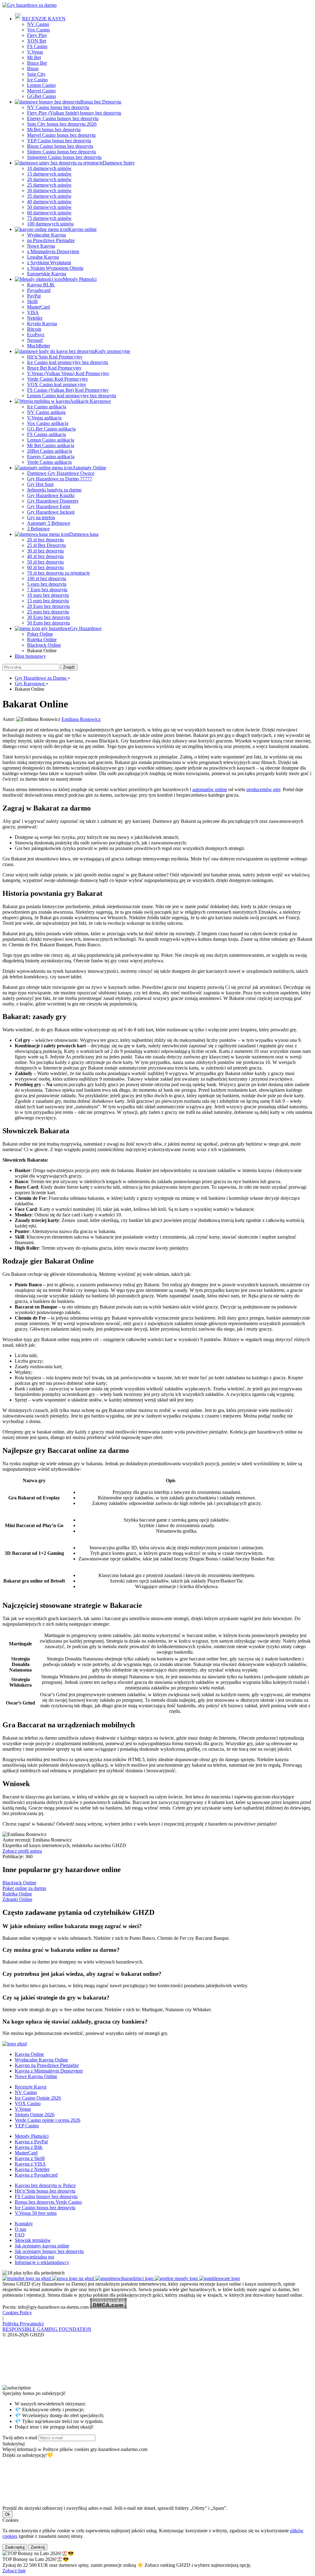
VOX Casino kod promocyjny (57, 384)
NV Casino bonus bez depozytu (58, 107)
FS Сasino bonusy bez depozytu (46, 2196)
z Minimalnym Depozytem (53, 251)
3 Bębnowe (38, 529)
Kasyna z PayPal (31, 2142)
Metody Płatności (80, 279)
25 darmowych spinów (49, 185)
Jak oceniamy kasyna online (42, 2246)
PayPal (34, 296)
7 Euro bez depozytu (47, 590)
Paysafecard (39, 290)
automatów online (210, 789)
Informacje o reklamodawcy (42, 2262)
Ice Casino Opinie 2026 (38, 2098)
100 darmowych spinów (51, 224)
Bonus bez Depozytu (101, 102)
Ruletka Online (42, 639)
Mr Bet (34, 57)
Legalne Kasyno (43, 257)
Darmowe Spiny (119, 163)
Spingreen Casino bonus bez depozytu (64, 157)
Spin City (36, 74)
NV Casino (38, 24)
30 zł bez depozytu (45, 551)
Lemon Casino (41, 85)
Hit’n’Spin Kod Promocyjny (55, 357)
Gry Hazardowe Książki (51, 495)
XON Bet (37, 41)
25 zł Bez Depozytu (46, 545)
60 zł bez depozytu (45, 567)
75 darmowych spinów (49, 218)
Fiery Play (37, 35)
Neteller (35, 318)
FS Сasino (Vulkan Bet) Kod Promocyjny (68, 390)
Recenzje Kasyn (31, 2087)
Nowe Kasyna (41, 246)
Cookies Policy (17, 2313)
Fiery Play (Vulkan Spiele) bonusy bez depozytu (74, 113)
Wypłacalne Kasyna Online (41, 2060)
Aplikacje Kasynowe (90, 401)
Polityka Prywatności (23, 2324)
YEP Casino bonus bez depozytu (59, 141)
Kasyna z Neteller (32, 2169)
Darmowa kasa (84, 534)
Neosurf (35, 340)
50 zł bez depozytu (45, 562)
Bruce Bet (37, 63)
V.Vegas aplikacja (44, 418)
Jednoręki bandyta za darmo (54, 490)
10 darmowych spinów (49, 168)
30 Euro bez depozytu (48, 617)
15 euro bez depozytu (48, 601)
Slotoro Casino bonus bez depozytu (62, 152)
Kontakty (24, 2224)
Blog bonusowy (30, 656)
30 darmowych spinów (49, 190)
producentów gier (263, 789)
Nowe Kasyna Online (36, 2076)
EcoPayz (36, 335)
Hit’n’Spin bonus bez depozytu (45, 2191)
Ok (8, 2514)
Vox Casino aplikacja (48, 423)
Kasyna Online (29, 2054)
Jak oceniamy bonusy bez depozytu (49, 2251)
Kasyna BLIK (41, 285)
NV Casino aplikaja (46, 412)
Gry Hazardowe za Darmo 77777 (60, 479)
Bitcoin (34, 329)
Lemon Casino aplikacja (51, 440)
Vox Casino (38, 30)
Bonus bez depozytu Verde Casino (48, 2202)
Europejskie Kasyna (47, 274)
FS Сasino (37, 46)
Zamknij (38, 2547)
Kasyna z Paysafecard (36, 2175)
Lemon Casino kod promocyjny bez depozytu (72, 396)
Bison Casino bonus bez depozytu (60, 146)
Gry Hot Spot (40, 484)
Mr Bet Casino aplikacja (51, 445)
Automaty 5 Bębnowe (49, 523)
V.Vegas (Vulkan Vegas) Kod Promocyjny (68, 373)
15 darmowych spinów (49, 174)
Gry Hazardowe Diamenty (53, 501)
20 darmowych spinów (49, 179)
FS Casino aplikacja (46, 434)
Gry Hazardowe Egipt (49, 506)
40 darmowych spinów (49, 202)
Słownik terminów (33, 2240)
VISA (33, 312)
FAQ (20, 2235)
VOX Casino (28, 2103)
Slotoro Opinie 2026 (35, 2115)
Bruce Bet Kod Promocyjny (54, 368)
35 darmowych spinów (49, 196)
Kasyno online (82, 229)
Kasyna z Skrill (30, 2158)
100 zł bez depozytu (47, 578)
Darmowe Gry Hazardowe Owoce (61, 473)
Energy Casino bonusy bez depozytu (63, 118)
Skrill (32, 301)
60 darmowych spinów (49, 213)
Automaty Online (89, 468)
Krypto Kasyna (42, 324)
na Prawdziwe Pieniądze (51, 240)
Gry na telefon (41, 518)
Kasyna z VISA (30, 2164)
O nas (20, 2229)
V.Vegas (35, 52)
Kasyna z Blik (29, 2147)
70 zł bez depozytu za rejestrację (58, 573)
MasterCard (38, 307)
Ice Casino (37, 80)
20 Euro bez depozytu (48, 606)
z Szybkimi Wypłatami (49, 263)
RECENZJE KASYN (44, 19)
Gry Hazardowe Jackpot (51, 512)
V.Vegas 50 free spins (36, 2213)
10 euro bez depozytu (48, 595)
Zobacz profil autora (22, 1851)
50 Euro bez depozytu (48, 623)
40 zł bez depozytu (45, 556)
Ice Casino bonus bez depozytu (45, 2208)
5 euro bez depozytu (47, 584)
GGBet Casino (42, 96)
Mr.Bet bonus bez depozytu (54, 129)
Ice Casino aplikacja (47, 407)
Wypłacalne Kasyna (46, 235)
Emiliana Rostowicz (81, 719)
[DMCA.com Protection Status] (108, 2307)
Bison (33, 69)
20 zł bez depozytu (45, 540)
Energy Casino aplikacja (51, 457)
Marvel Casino (41, 91)
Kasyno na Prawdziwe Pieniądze (47, 2065)
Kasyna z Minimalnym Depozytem (49, 2071)
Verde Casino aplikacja (49, 462)
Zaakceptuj (15, 2547)
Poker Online (40, 634)
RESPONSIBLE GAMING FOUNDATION (47, 2329)
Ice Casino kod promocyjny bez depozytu (68, 362)
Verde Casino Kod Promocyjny (58, 379)
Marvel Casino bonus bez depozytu (61, 135)
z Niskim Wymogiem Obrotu (55, 268)
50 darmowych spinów (49, 207)
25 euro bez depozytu (48, 612)
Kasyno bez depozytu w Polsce (45, 2185)
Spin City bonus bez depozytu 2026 (62, 124)
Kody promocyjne (112, 351)
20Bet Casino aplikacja (50, 451)
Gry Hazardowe (86, 628)
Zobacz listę (14, 2571)
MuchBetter (39, 346)
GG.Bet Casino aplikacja (51, 429)
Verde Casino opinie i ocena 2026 (48, 2120)
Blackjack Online (44, 645)
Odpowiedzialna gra (34, 2257)
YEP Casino (27, 2126)
